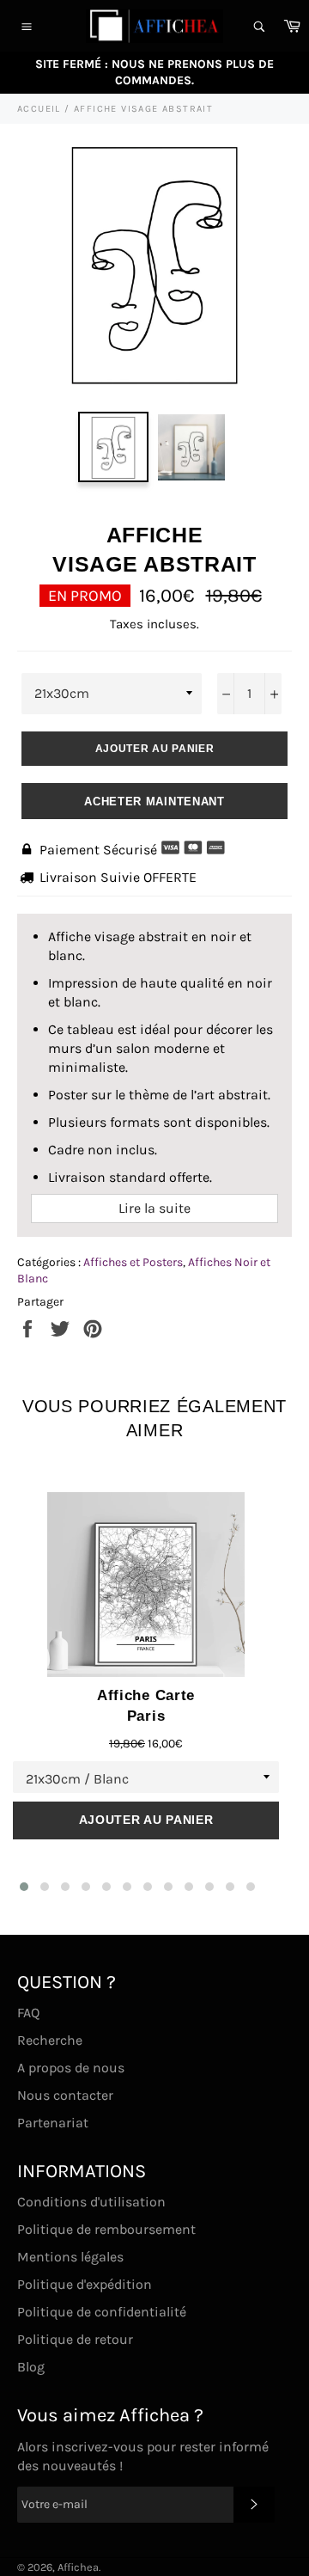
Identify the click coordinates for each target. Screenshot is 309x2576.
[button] (24, 1887)
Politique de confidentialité (102, 2312)
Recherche (50, 2040)
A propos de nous (71, 2068)
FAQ (28, 2013)
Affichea (78, 2567)
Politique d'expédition (85, 2284)
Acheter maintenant (154, 802)
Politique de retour (75, 2339)
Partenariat (53, 2123)
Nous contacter (65, 2095)
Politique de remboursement (106, 2229)
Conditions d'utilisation (91, 2202)
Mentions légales (70, 2257)
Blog (31, 2367)
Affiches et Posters (133, 1262)
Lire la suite (154, 1208)
